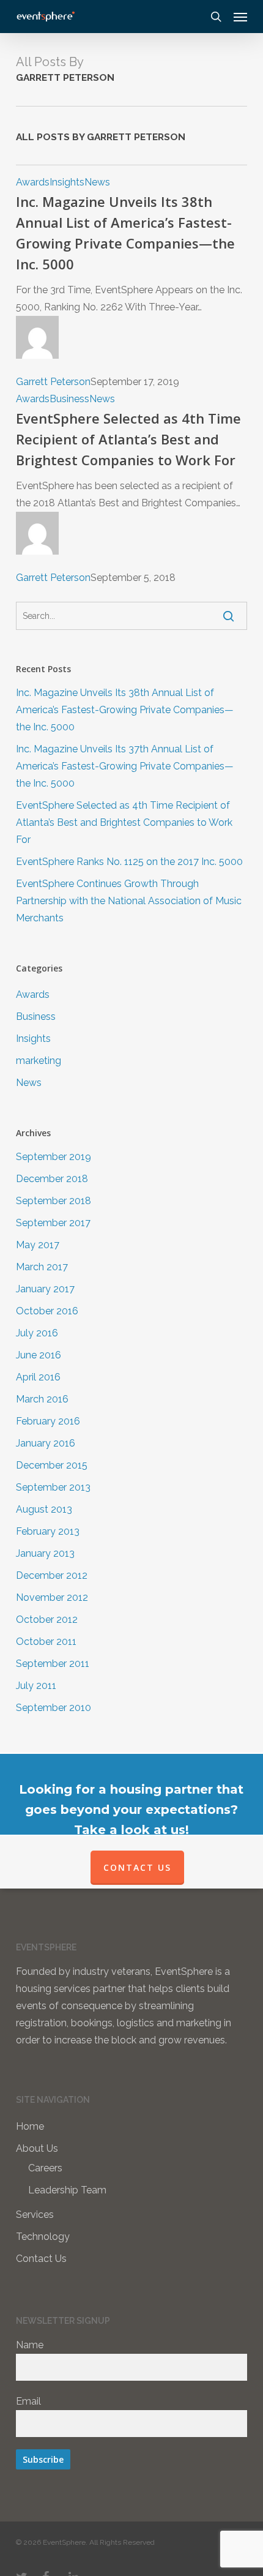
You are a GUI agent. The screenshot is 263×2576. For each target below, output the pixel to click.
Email (28, 2401)
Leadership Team (67, 2190)
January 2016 (46, 1443)
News (97, 182)
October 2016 (47, 1311)
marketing (39, 1061)
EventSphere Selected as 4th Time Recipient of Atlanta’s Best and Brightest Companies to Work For (128, 439)
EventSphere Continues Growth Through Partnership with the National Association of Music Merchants (129, 901)
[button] (240, 17)
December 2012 (52, 1575)
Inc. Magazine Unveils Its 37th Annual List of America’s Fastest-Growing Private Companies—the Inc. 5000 (125, 766)
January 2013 (45, 1553)
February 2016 (48, 1421)
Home (30, 2126)
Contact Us (41, 2259)
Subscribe (43, 2459)
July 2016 (37, 1333)
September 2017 (53, 1223)
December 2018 (52, 1179)
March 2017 (42, 1267)
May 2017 (38, 1245)
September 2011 (53, 1664)
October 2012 (47, 1619)
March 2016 (42, 1399)
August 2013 (44, 1509)
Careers (45, 2168)
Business (69, 399)
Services (35, 2215)
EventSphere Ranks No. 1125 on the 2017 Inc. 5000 (129, 862)
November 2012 (52, 1597)
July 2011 (36, 1686)
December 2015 (52, 1465)
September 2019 (54, 1157)
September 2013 (53, 1487)
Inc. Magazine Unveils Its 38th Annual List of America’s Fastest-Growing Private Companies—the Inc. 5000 (125, 710)
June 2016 (39, 1355)
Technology (43, 2237)
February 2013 (48, 1531)
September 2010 (54, 1708)
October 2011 (46, 1642)
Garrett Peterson (53, 382)
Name (30, 2345)
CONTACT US (137, 1867)
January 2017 (45, 1289)
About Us (37, 2148)
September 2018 (54, 1201)
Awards (33, 182)
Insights (67, 182)
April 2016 (38, 1377)
